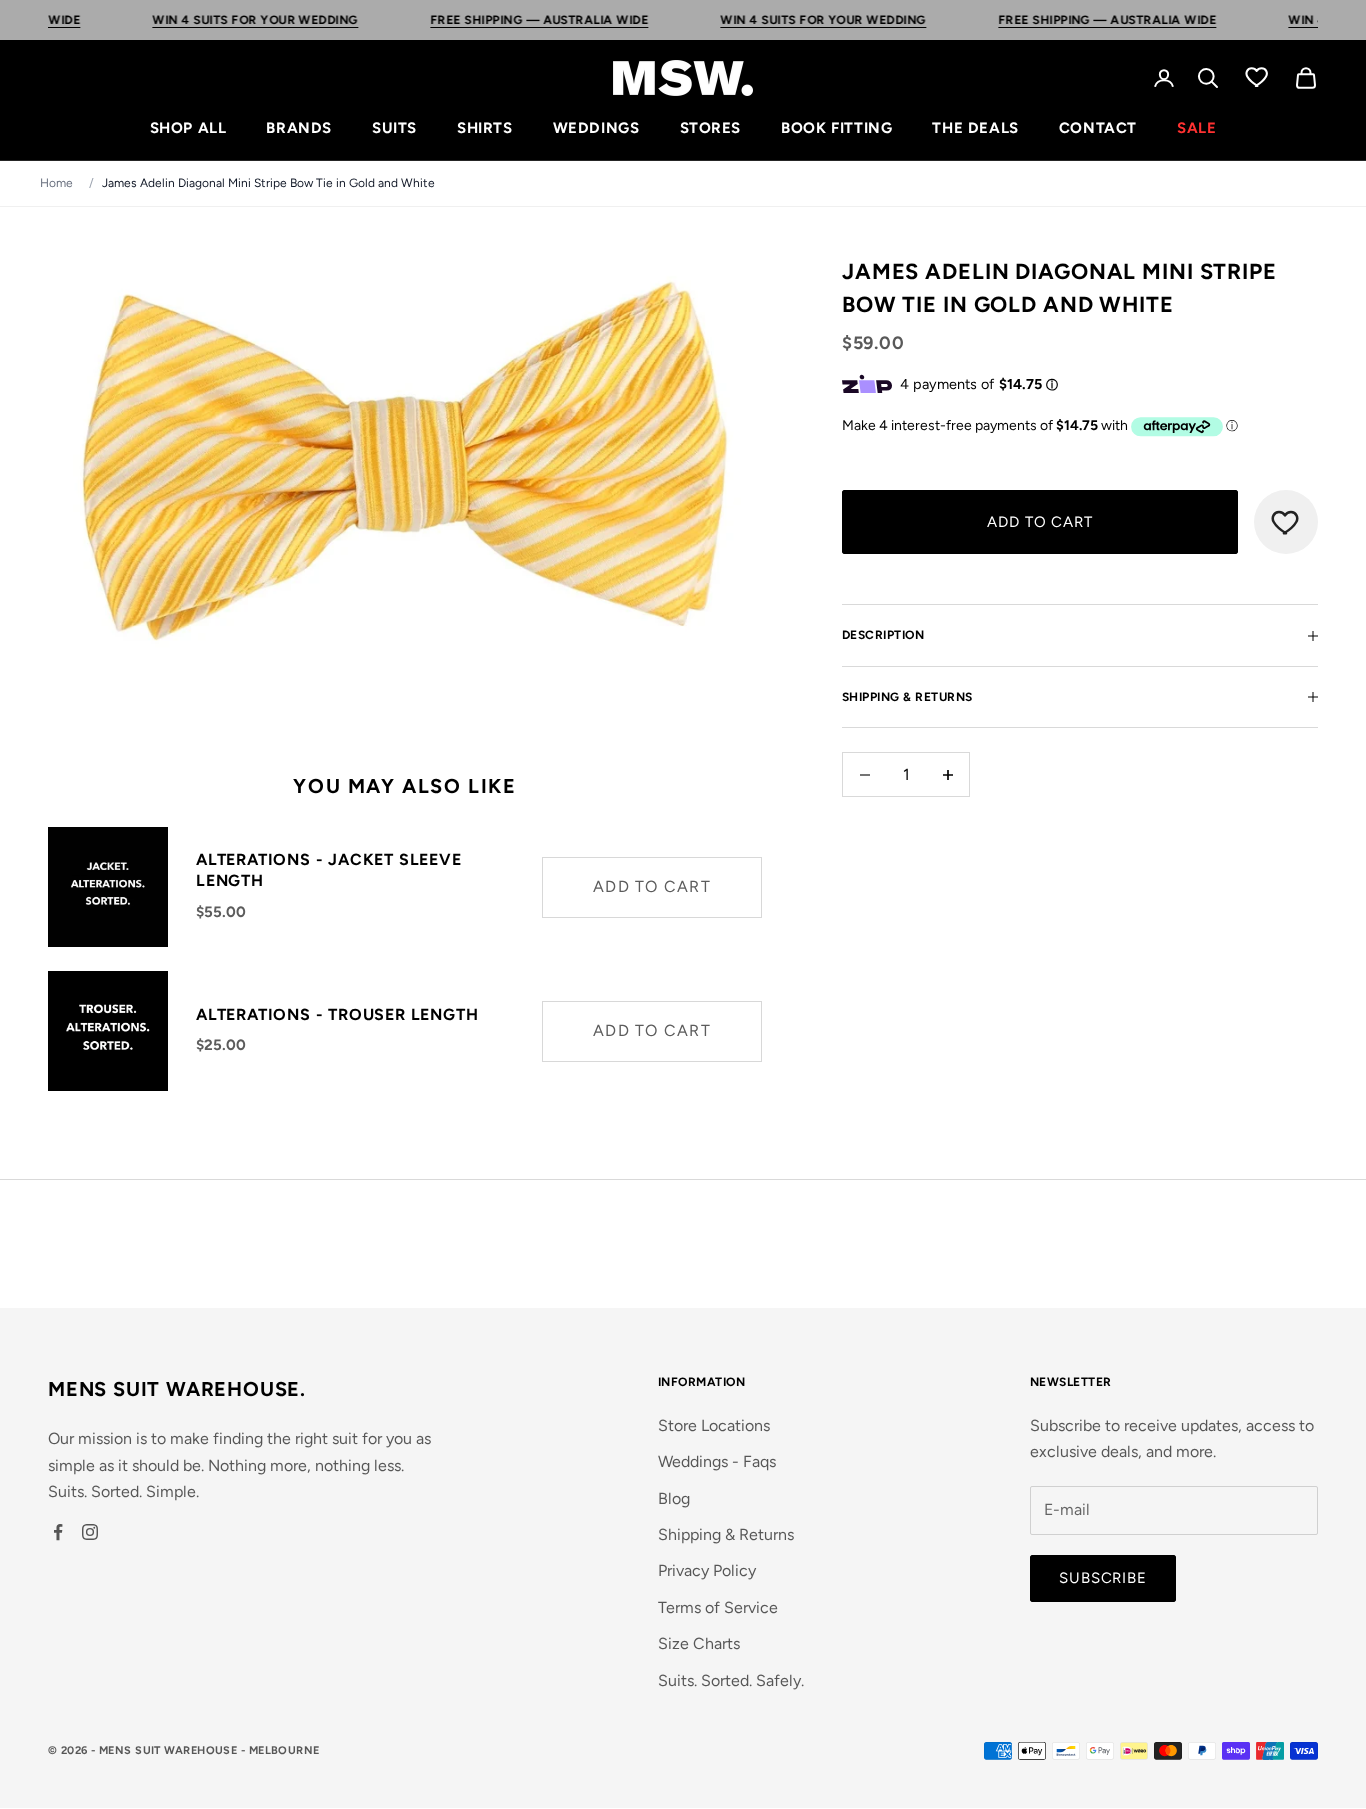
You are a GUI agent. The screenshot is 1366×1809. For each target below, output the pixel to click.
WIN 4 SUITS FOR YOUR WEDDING (191, 20)
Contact (1098, 128)
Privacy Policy (707, 1570)
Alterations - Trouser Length (337, 1014)
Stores (711, 128)
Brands (299, 128)
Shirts (485, 128)
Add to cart (1040, 522)
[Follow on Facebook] (58, 1532)
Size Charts (699, 1643)
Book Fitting (836, 128)
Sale (1196, 128)
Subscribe (1103, 1578)
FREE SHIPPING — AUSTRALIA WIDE (475, 20)
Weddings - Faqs (717, 1461)
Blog (674, 1498)
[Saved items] (1257, 76)
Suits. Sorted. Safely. (731, 1680)
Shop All (188, 128)
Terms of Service (718, 1607)
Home (56, 183)
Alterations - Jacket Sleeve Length (329, 870)
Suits (394, 128)
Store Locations (714, 1425)
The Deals (975, 128)
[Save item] (1286, 522)
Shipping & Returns (726, 1534)
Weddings (596, 128)
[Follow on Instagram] (90, 1532)
